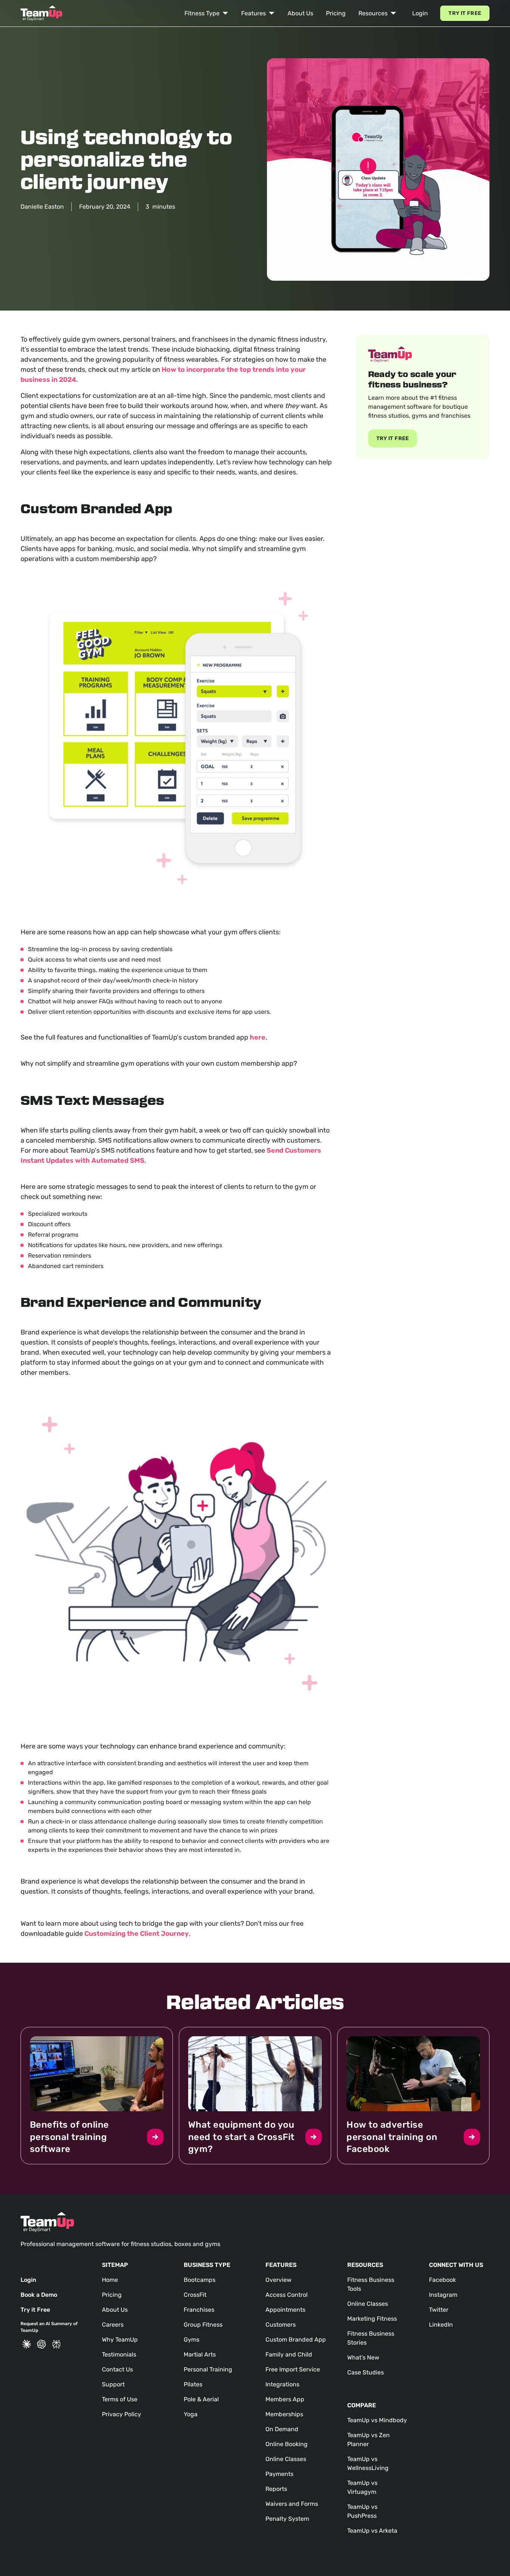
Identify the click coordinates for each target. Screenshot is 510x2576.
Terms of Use (120, 2399)
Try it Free (465, 13)
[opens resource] (97, 2096)
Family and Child (289, 2354)
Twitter (439, 2310)
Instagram (443, 2295)
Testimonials (119, 2354)
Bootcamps (200, 2280)
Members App (285, 2399)
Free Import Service (293, 2369)
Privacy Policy (122, 2414)
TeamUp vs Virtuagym (362, 2487)
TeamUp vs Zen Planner (368, 2440)
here (258, 1037)
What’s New (363, 2357)
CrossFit (195, 2295)
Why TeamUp (120, 2340)
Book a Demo (39, 2295)
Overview (279, 2280)
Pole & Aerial (201, 2399)
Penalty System (287, 2519)
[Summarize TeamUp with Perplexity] (56, 2344)
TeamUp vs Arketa (372, 2531)
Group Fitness (203, 2325)
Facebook (442, 2280)
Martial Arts (200, 2354)
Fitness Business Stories (371, 2338)
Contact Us (117, 2369)
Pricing (336, 13)
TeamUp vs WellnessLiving (368, 2463)
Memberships (284, 2414)
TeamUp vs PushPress (362, 2511)
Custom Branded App (296, 2340)
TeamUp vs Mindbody (377, 2420)
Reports (276, 2489)
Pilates (193, 2384)
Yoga (191, 2414)
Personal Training (208, 2369)
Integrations (282, 2384)
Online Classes (286, 2459)
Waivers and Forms (292, 2504)
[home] (41, 13)
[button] (206, 13)
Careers (113, 2325)
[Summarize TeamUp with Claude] (27, 2344)
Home (110, 2280)
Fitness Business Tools (371, 2284)
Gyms (192, 2340)
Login (420, 13)
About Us (300, 13)
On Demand (282, 2429)
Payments (279, 2474)
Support (113, 2384)
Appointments (285, 2310)
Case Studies (366, 2372)
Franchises (199, 2310)
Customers (281, 2325)
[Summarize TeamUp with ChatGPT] (41, 2344)
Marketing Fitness (372, 2319)
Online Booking (287, 2444)
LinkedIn (441, 2325)
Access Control (287, 2295)
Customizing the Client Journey (137, 1934)
